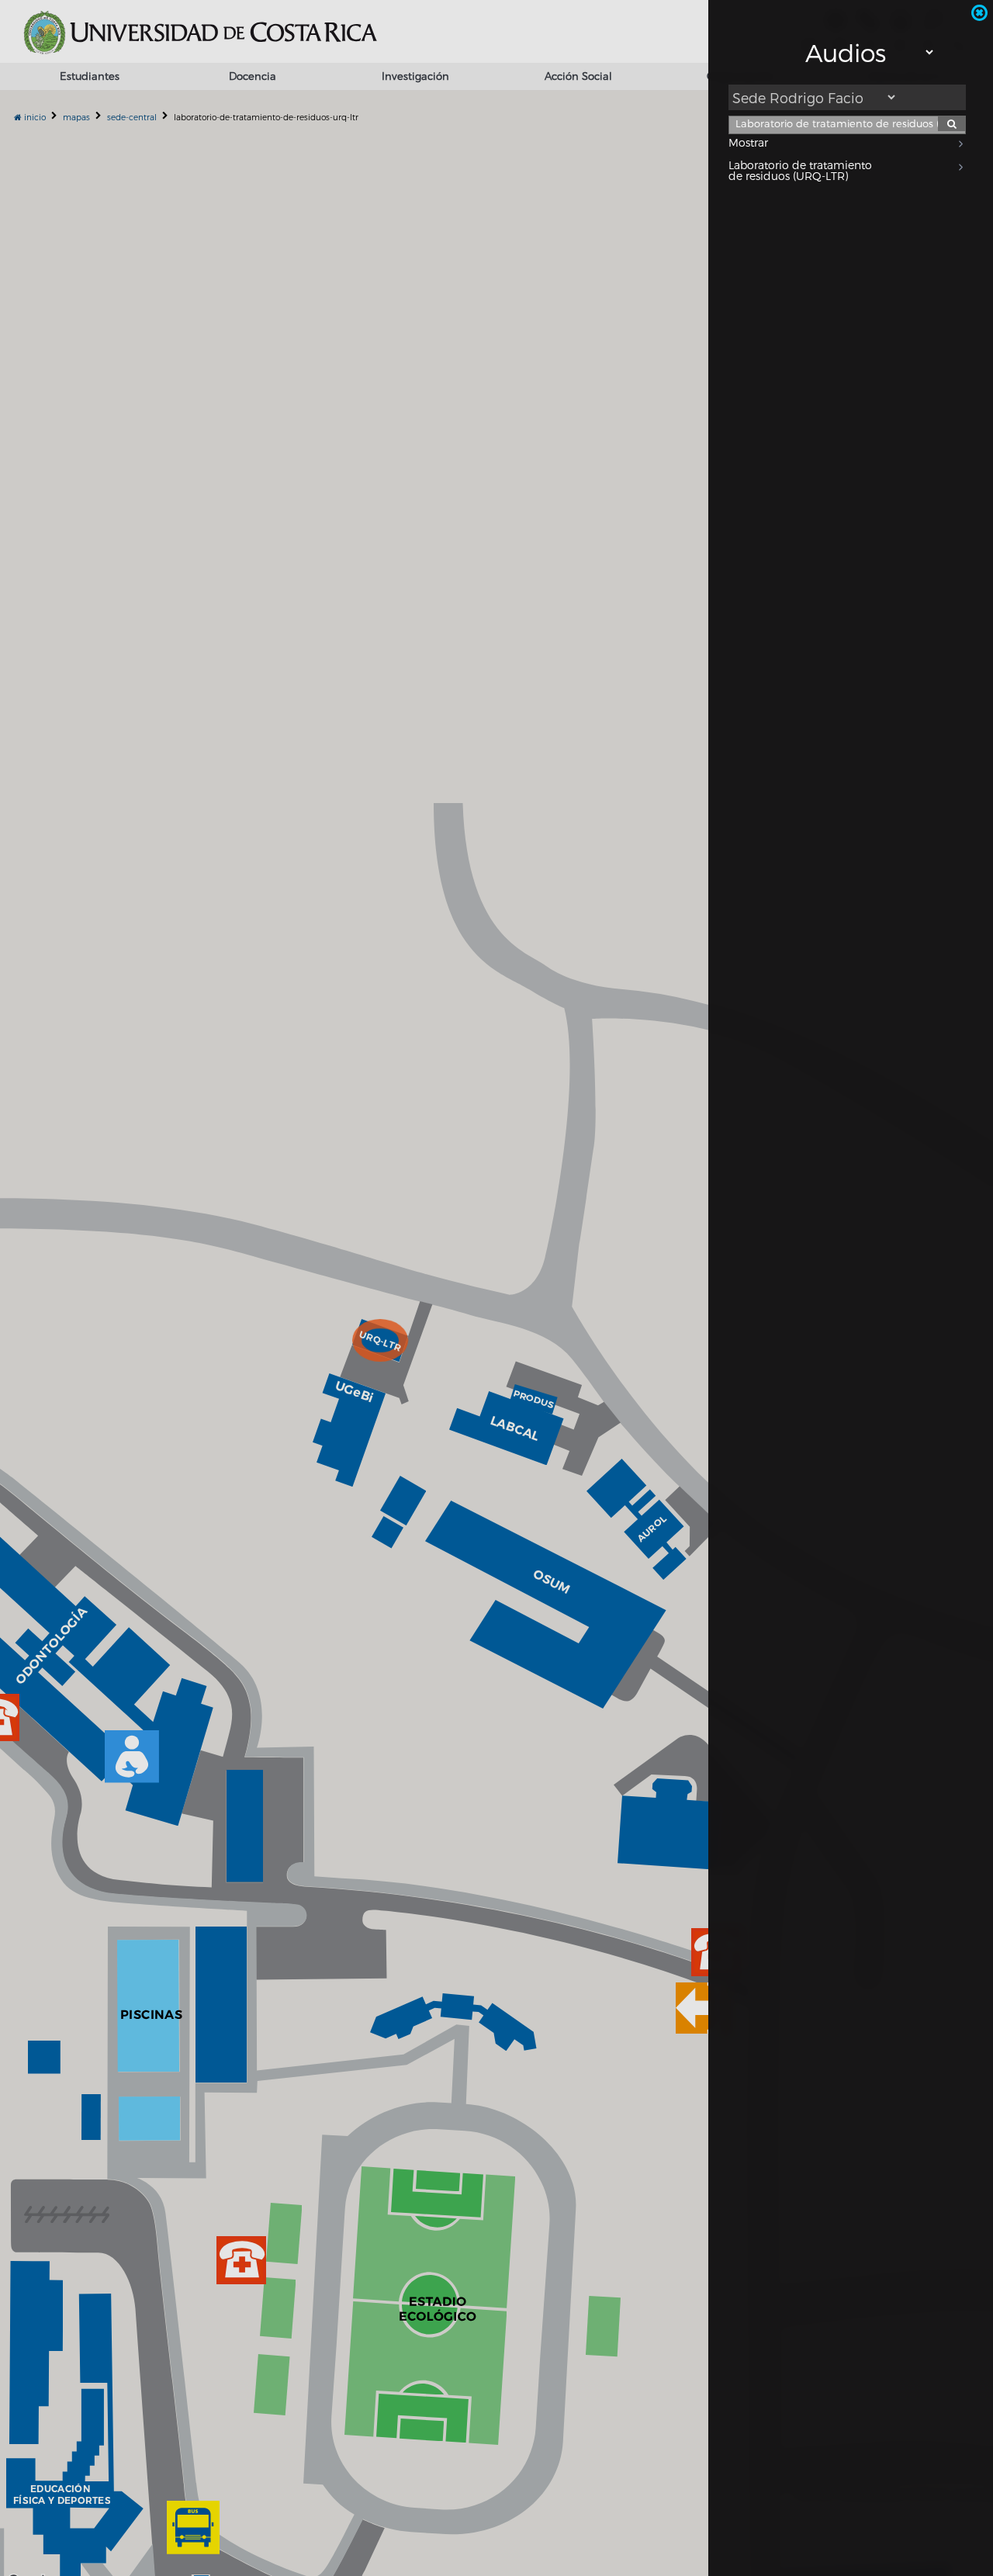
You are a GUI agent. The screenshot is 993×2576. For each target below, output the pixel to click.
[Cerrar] (979, 13)
